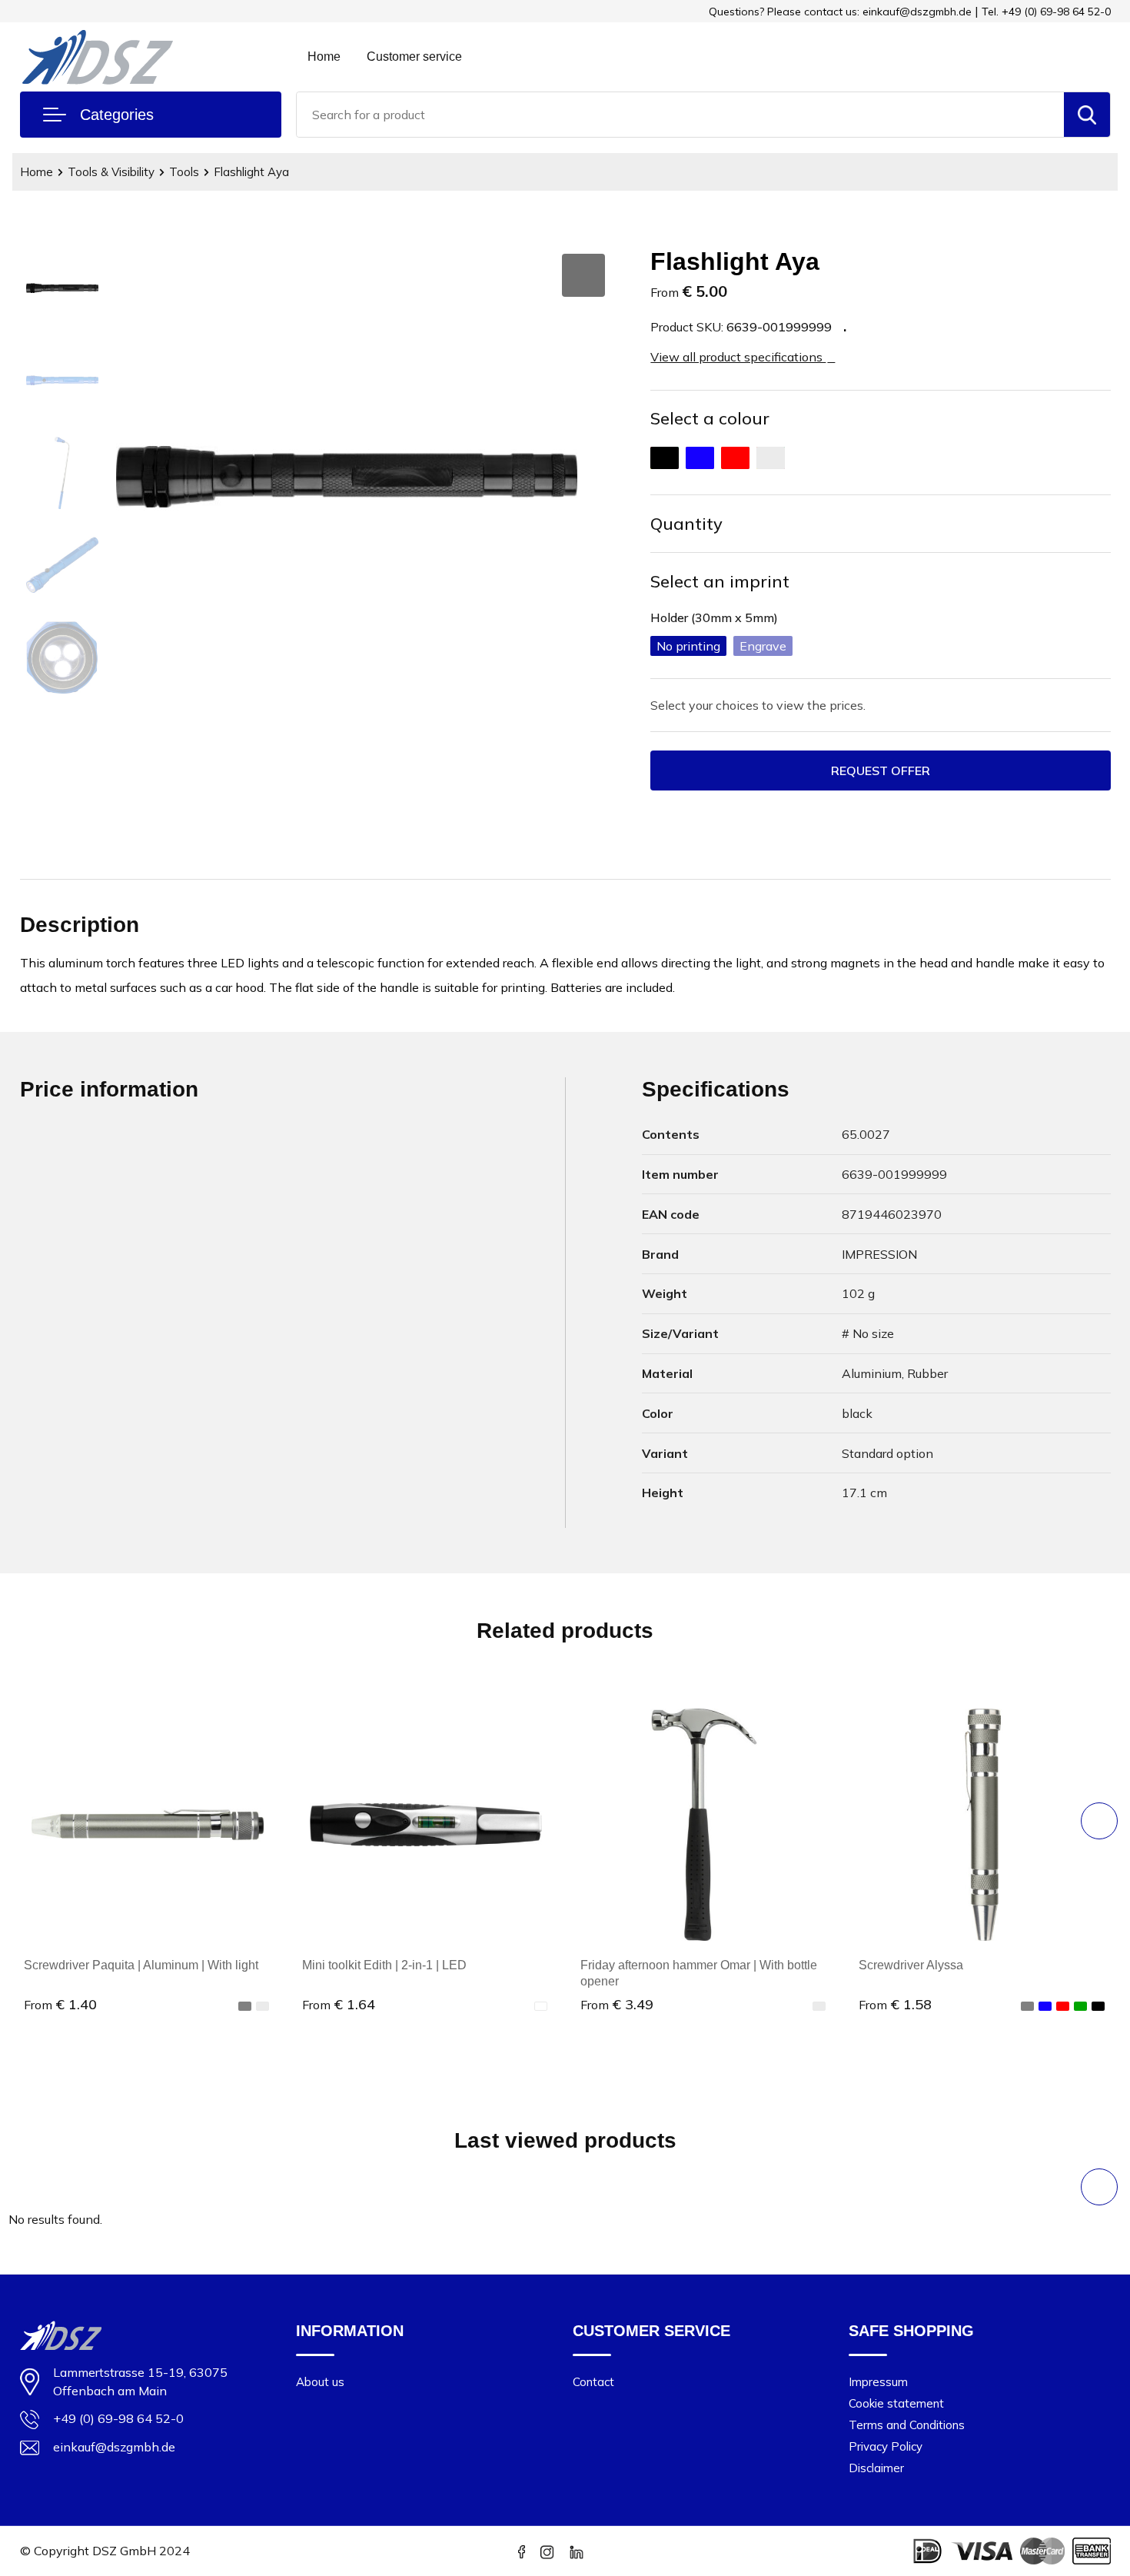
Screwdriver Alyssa (911, 1965)
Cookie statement (896, 2403)
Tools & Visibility (111, 172)
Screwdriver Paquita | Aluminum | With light (141, 1965)
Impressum (878, 2382)
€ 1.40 (60, 2004)
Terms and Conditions (907, 2425)
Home (324, 57)
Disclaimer (876, 2468)
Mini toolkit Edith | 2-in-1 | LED (384, 1965)
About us (320, 2382)
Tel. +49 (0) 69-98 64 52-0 (1046, 12)
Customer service (414, 57)
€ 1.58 (895, 2004)
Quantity (686, 524)
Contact (593, 2382)
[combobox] (680, 115)
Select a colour (710, 418)
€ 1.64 (339, 2004)
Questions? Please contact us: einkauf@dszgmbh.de (840, 12)
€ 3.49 (617, 2004)
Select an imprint (720, 581)
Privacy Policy (886, 2446)
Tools (184, 172)
